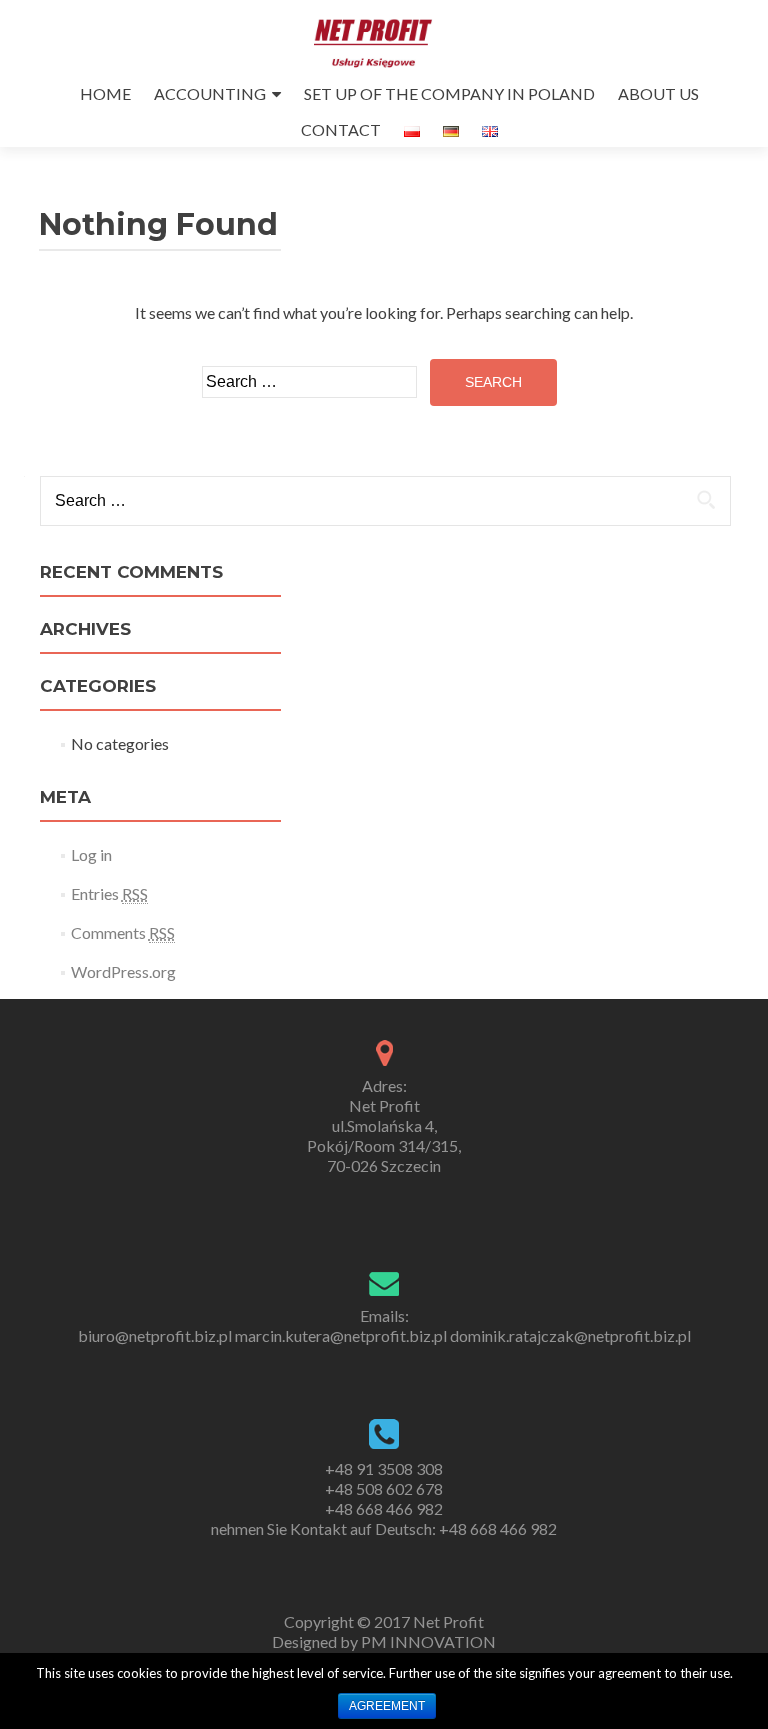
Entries (109, 893)
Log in (91, 854)
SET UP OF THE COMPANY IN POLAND (449, 93)
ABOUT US (658, 93)
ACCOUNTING (210, 93)
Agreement (387, 1706)
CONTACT (341, 129)
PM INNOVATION (428, 1641)
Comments (123, 932)
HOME (105, 93)
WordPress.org (123, 971)
